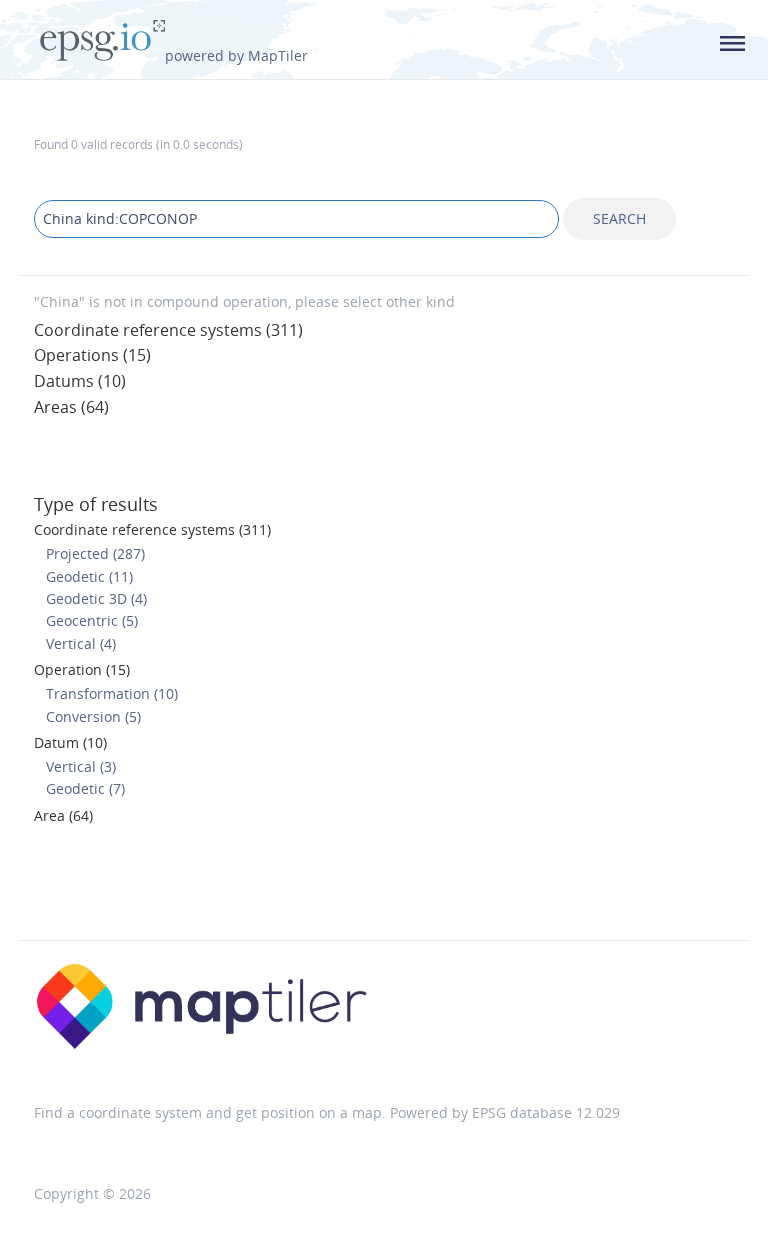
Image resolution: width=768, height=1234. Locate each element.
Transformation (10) (112, 693)
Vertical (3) (81, 766)
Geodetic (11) (89, 576)
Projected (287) (95, 553)
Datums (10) (80, 381)
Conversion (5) (93, 716)
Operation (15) (82, 669)
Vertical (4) (81, 643)
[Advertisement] (384, 889)
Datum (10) (70, 742)
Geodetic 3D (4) (96, 598)
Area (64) (63, 815)
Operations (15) (92, 355)
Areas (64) (71, 407)
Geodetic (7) (85, 788)
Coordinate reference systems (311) (168, 330)
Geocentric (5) (92, 620)
